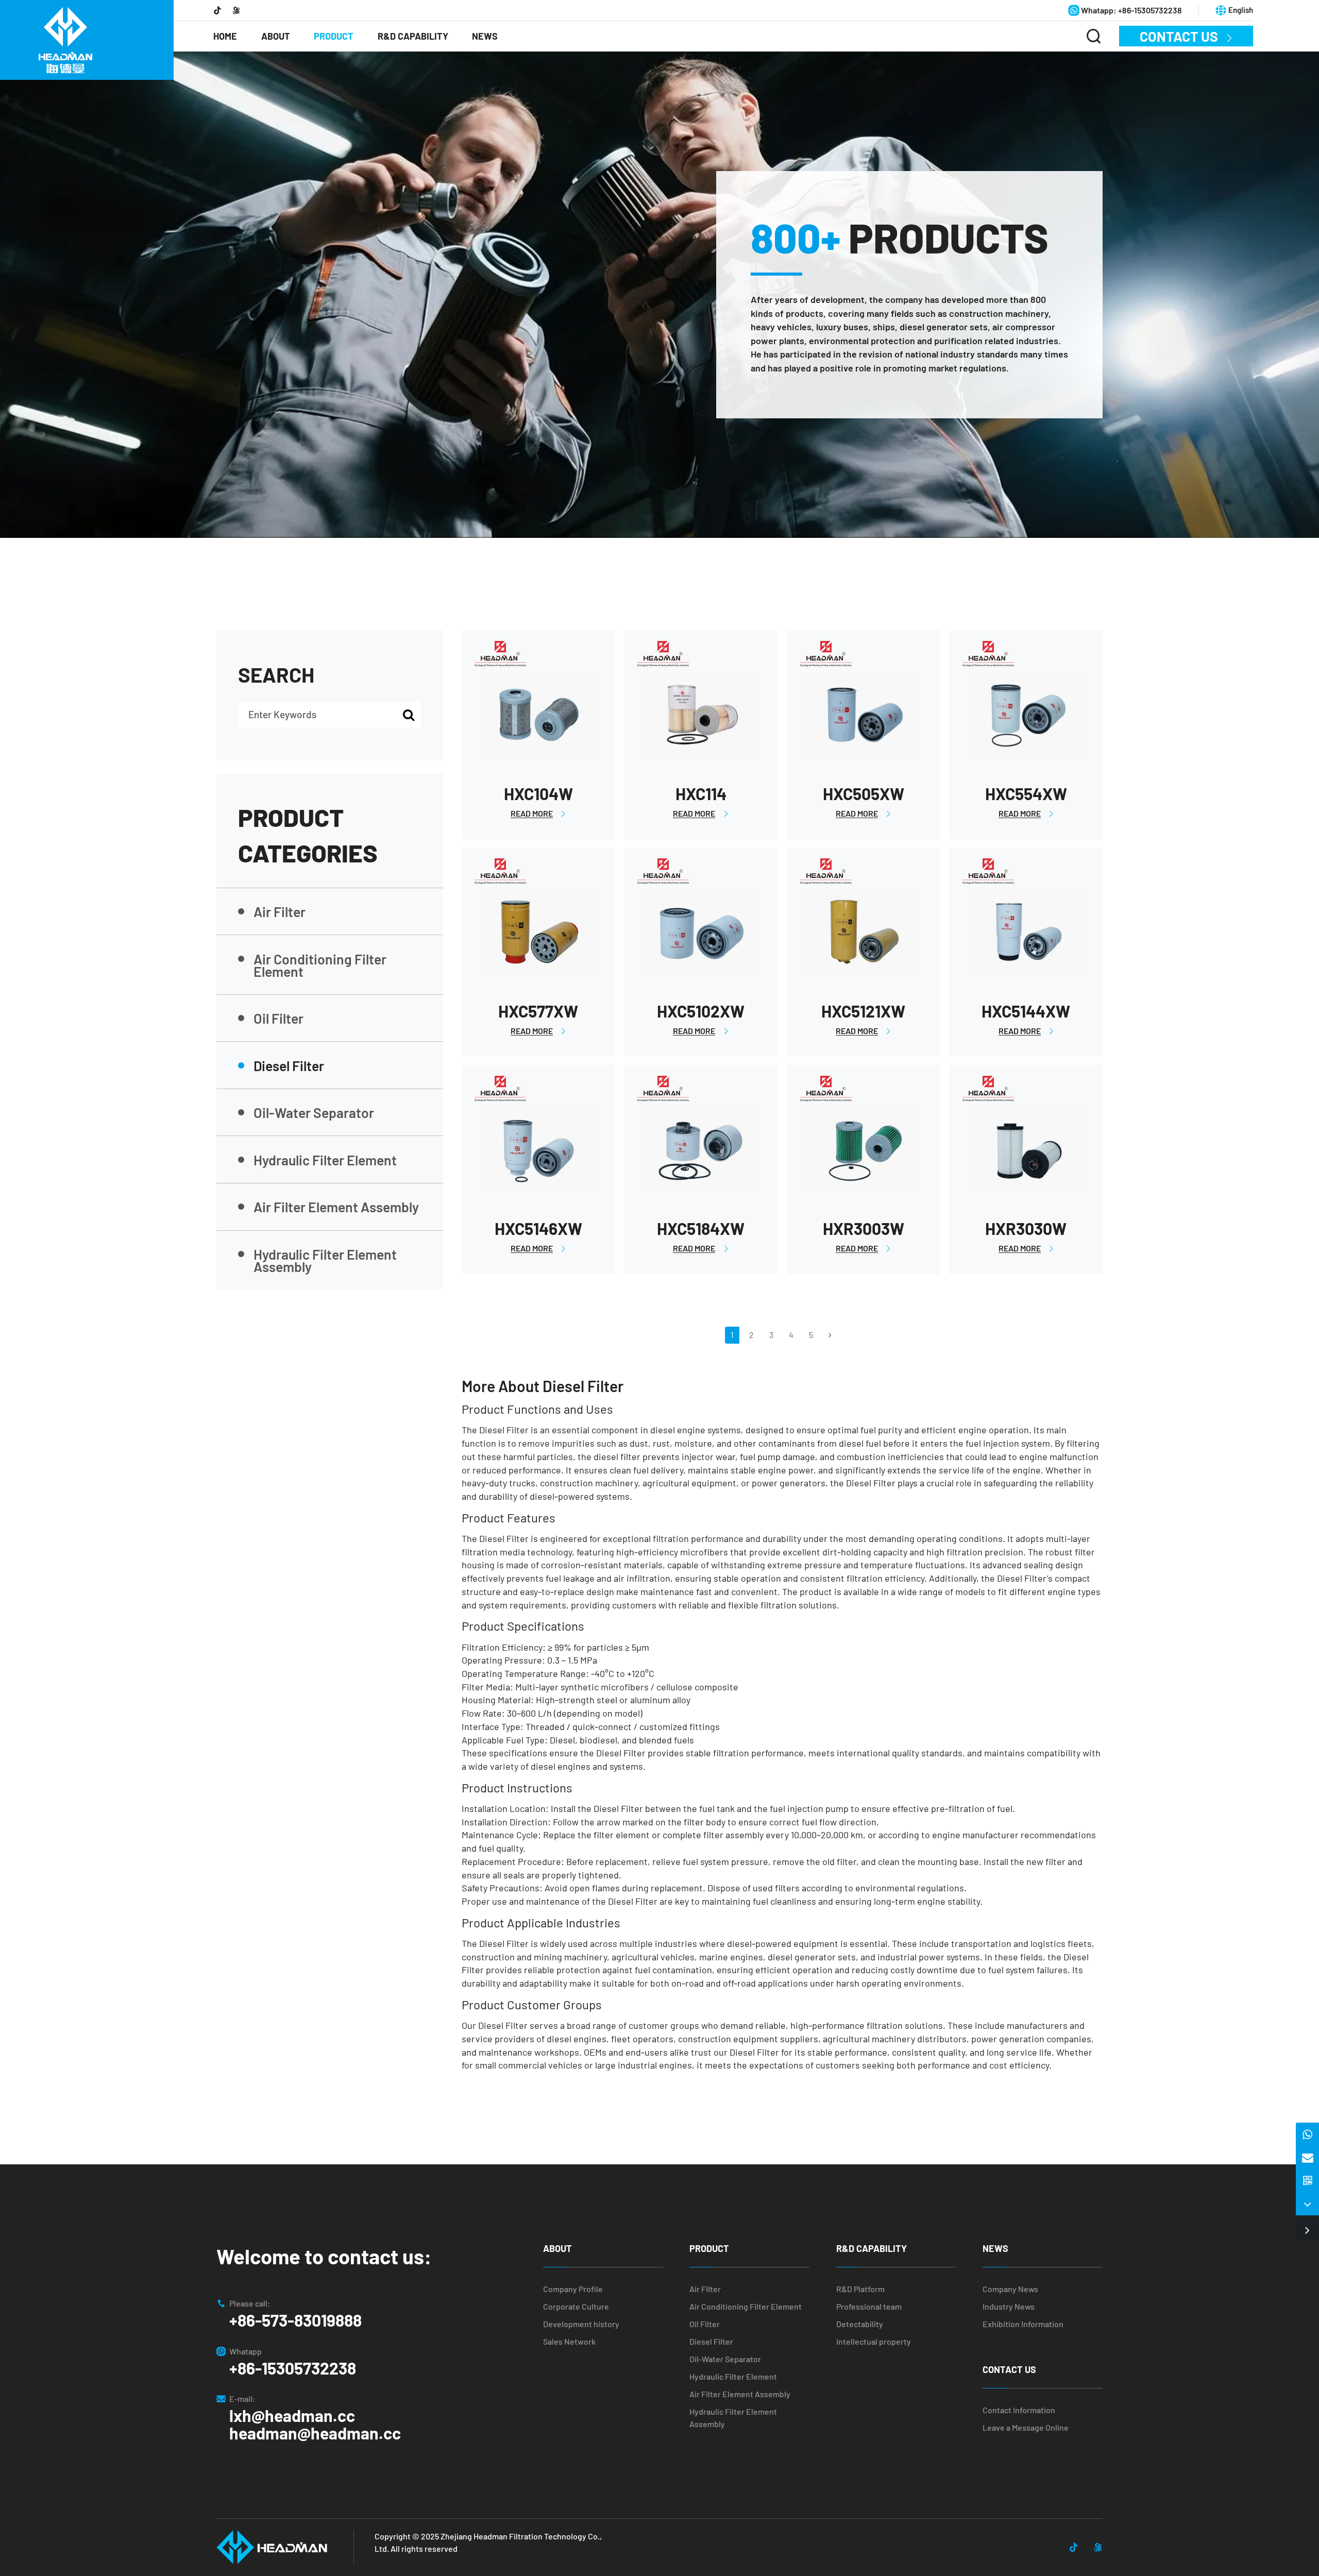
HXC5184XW (701, 1228)
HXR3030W (1026, 1228)
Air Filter (280, 911)
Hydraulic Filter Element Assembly (325, 1260)
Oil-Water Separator (314, 1112)
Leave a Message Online (1026, 2427)
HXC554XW (1026, 793)
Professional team (869, 2306)
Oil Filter (278, 1018)
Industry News (1009, 2306)
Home (225, 36)
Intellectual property (874, 2341)
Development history (581, 2324)
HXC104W (538, 793)
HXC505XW (864, 793)
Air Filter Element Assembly (336, 1207)
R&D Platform (860, 2289)
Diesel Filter (289, 1065)
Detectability (860, 2324)
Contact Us (1186, 36)
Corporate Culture (576, 2306)
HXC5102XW (701, 1011)
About (276, 36)
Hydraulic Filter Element (325, 1160)
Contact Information (1019, 2410)
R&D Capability (413, 36)
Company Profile (573, 2289)
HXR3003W (864, 1228)
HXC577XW (538, 1011)
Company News (1010, 2289)
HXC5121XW (863, 1011)
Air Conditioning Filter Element (320, 965)
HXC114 (701, 793)
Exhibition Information (1023, 2324)
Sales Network (569, 2341)
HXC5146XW (538, 1228)
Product (334, 36)
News (485, 36)
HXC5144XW (1026, 1011)
